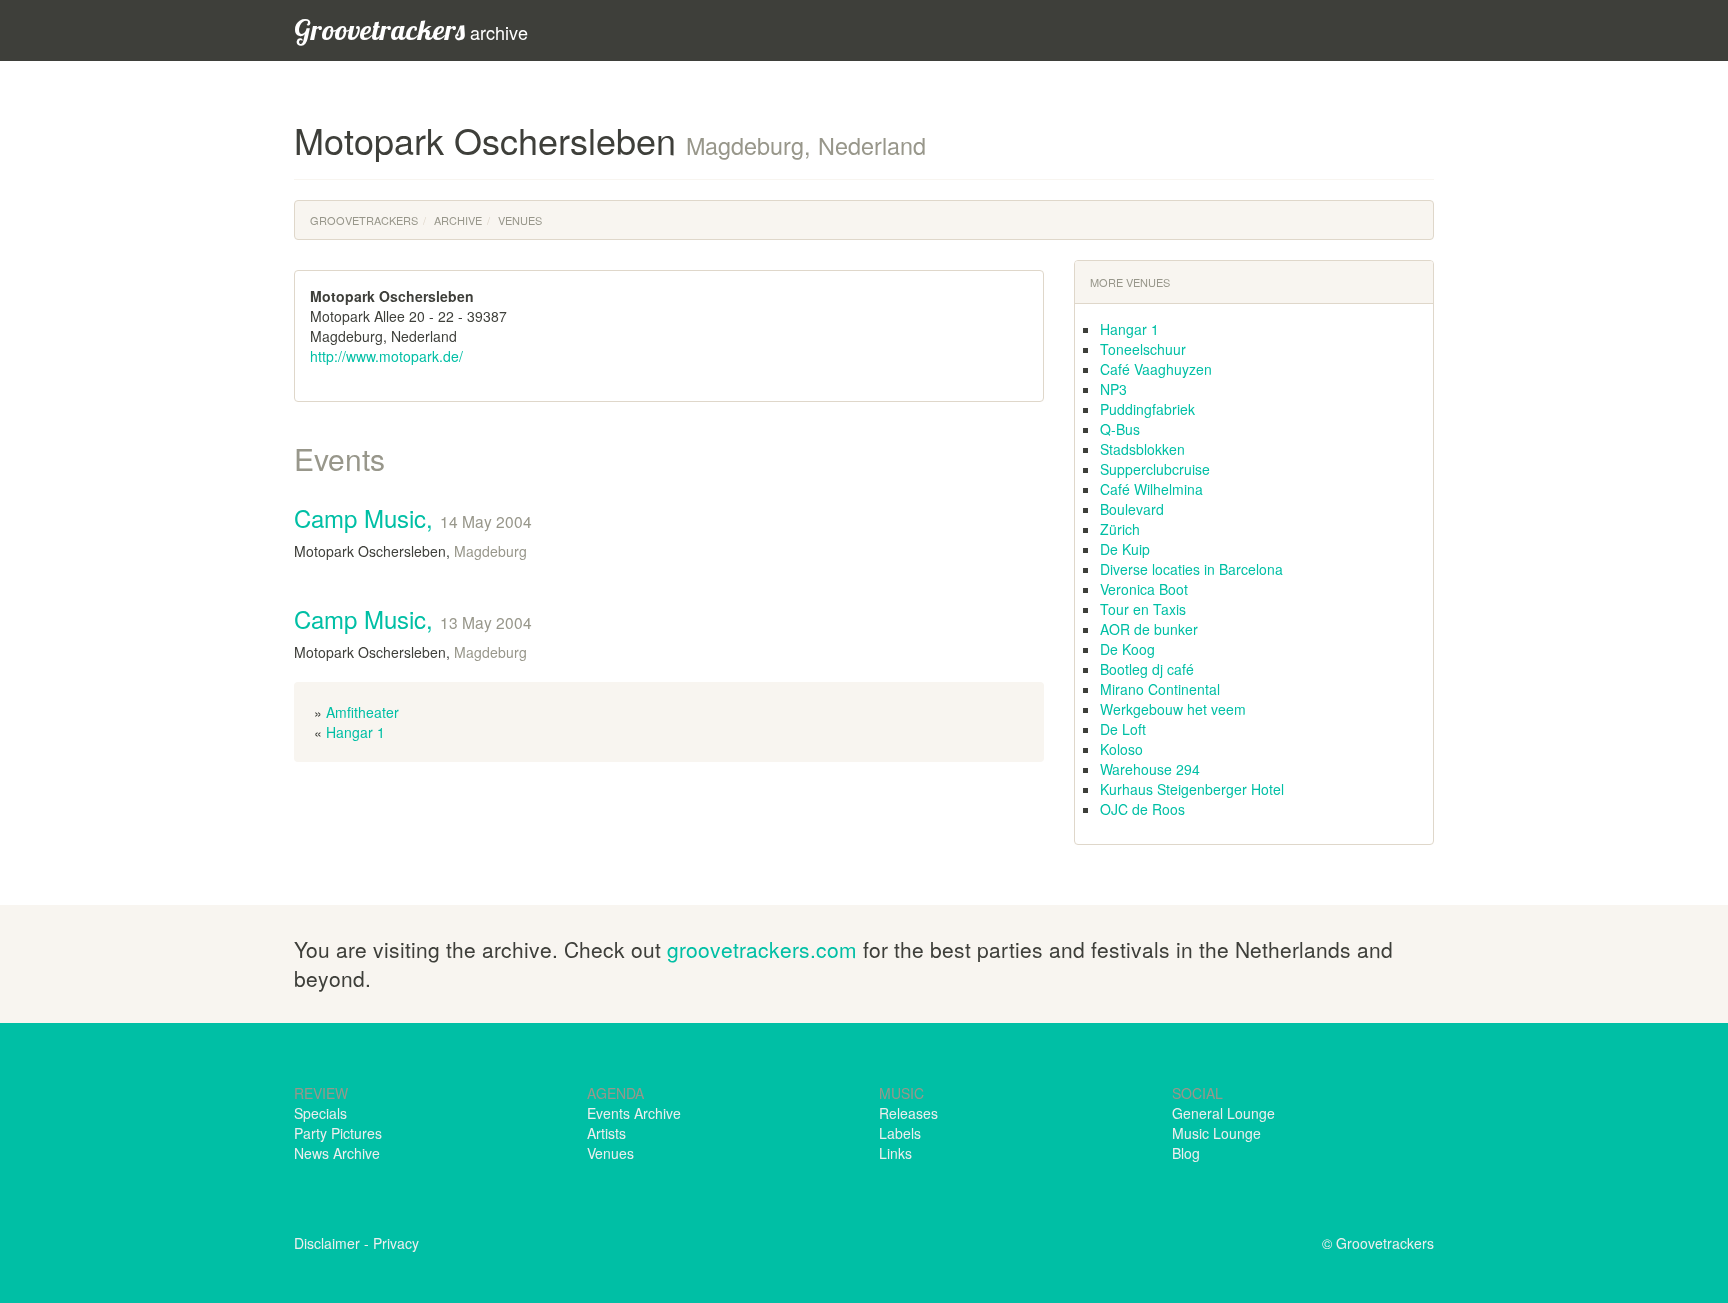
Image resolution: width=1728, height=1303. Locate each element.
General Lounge (1223, 1113)
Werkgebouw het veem (1173, 709)
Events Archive (634, 1113)
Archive (458, 220)
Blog (1186, 1153)
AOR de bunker (1149, 629)
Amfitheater (362, 712)
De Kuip (1125, 549)
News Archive (337, 1153)
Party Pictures (338, 1133)
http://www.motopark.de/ (386, 356)
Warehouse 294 (1150, 769)
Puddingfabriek (1147, 409)
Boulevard (1132, 509)
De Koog (1127, 649)
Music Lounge (1216, 1133)
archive (411, 29)
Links (895, 1153)
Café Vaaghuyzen (1156, 369)
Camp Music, (413, 517)
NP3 (1113, 389)
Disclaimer (327, 1243)
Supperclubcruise (1155, 469)
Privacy (396, 1243)
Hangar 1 (355, 732)
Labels (900, 1133)
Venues (520, 220)
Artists (606, 1133)
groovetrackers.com (762, 949)
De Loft (1123, 729)
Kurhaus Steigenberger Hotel (1192, 789)
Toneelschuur (1143, 349)
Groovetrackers (364, 220)
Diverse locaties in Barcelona (1191, 569)
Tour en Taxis (1143, 609)
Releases (908, 1113)
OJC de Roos (1142, 809)
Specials (320, 1113)
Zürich (1120, 529)
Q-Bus (1120, 429)
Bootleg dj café (1147, 669)
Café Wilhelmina (1151, 489)
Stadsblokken (1142, 449)
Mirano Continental (1160, 689)
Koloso (1121, 749)
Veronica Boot (1144, 589)
